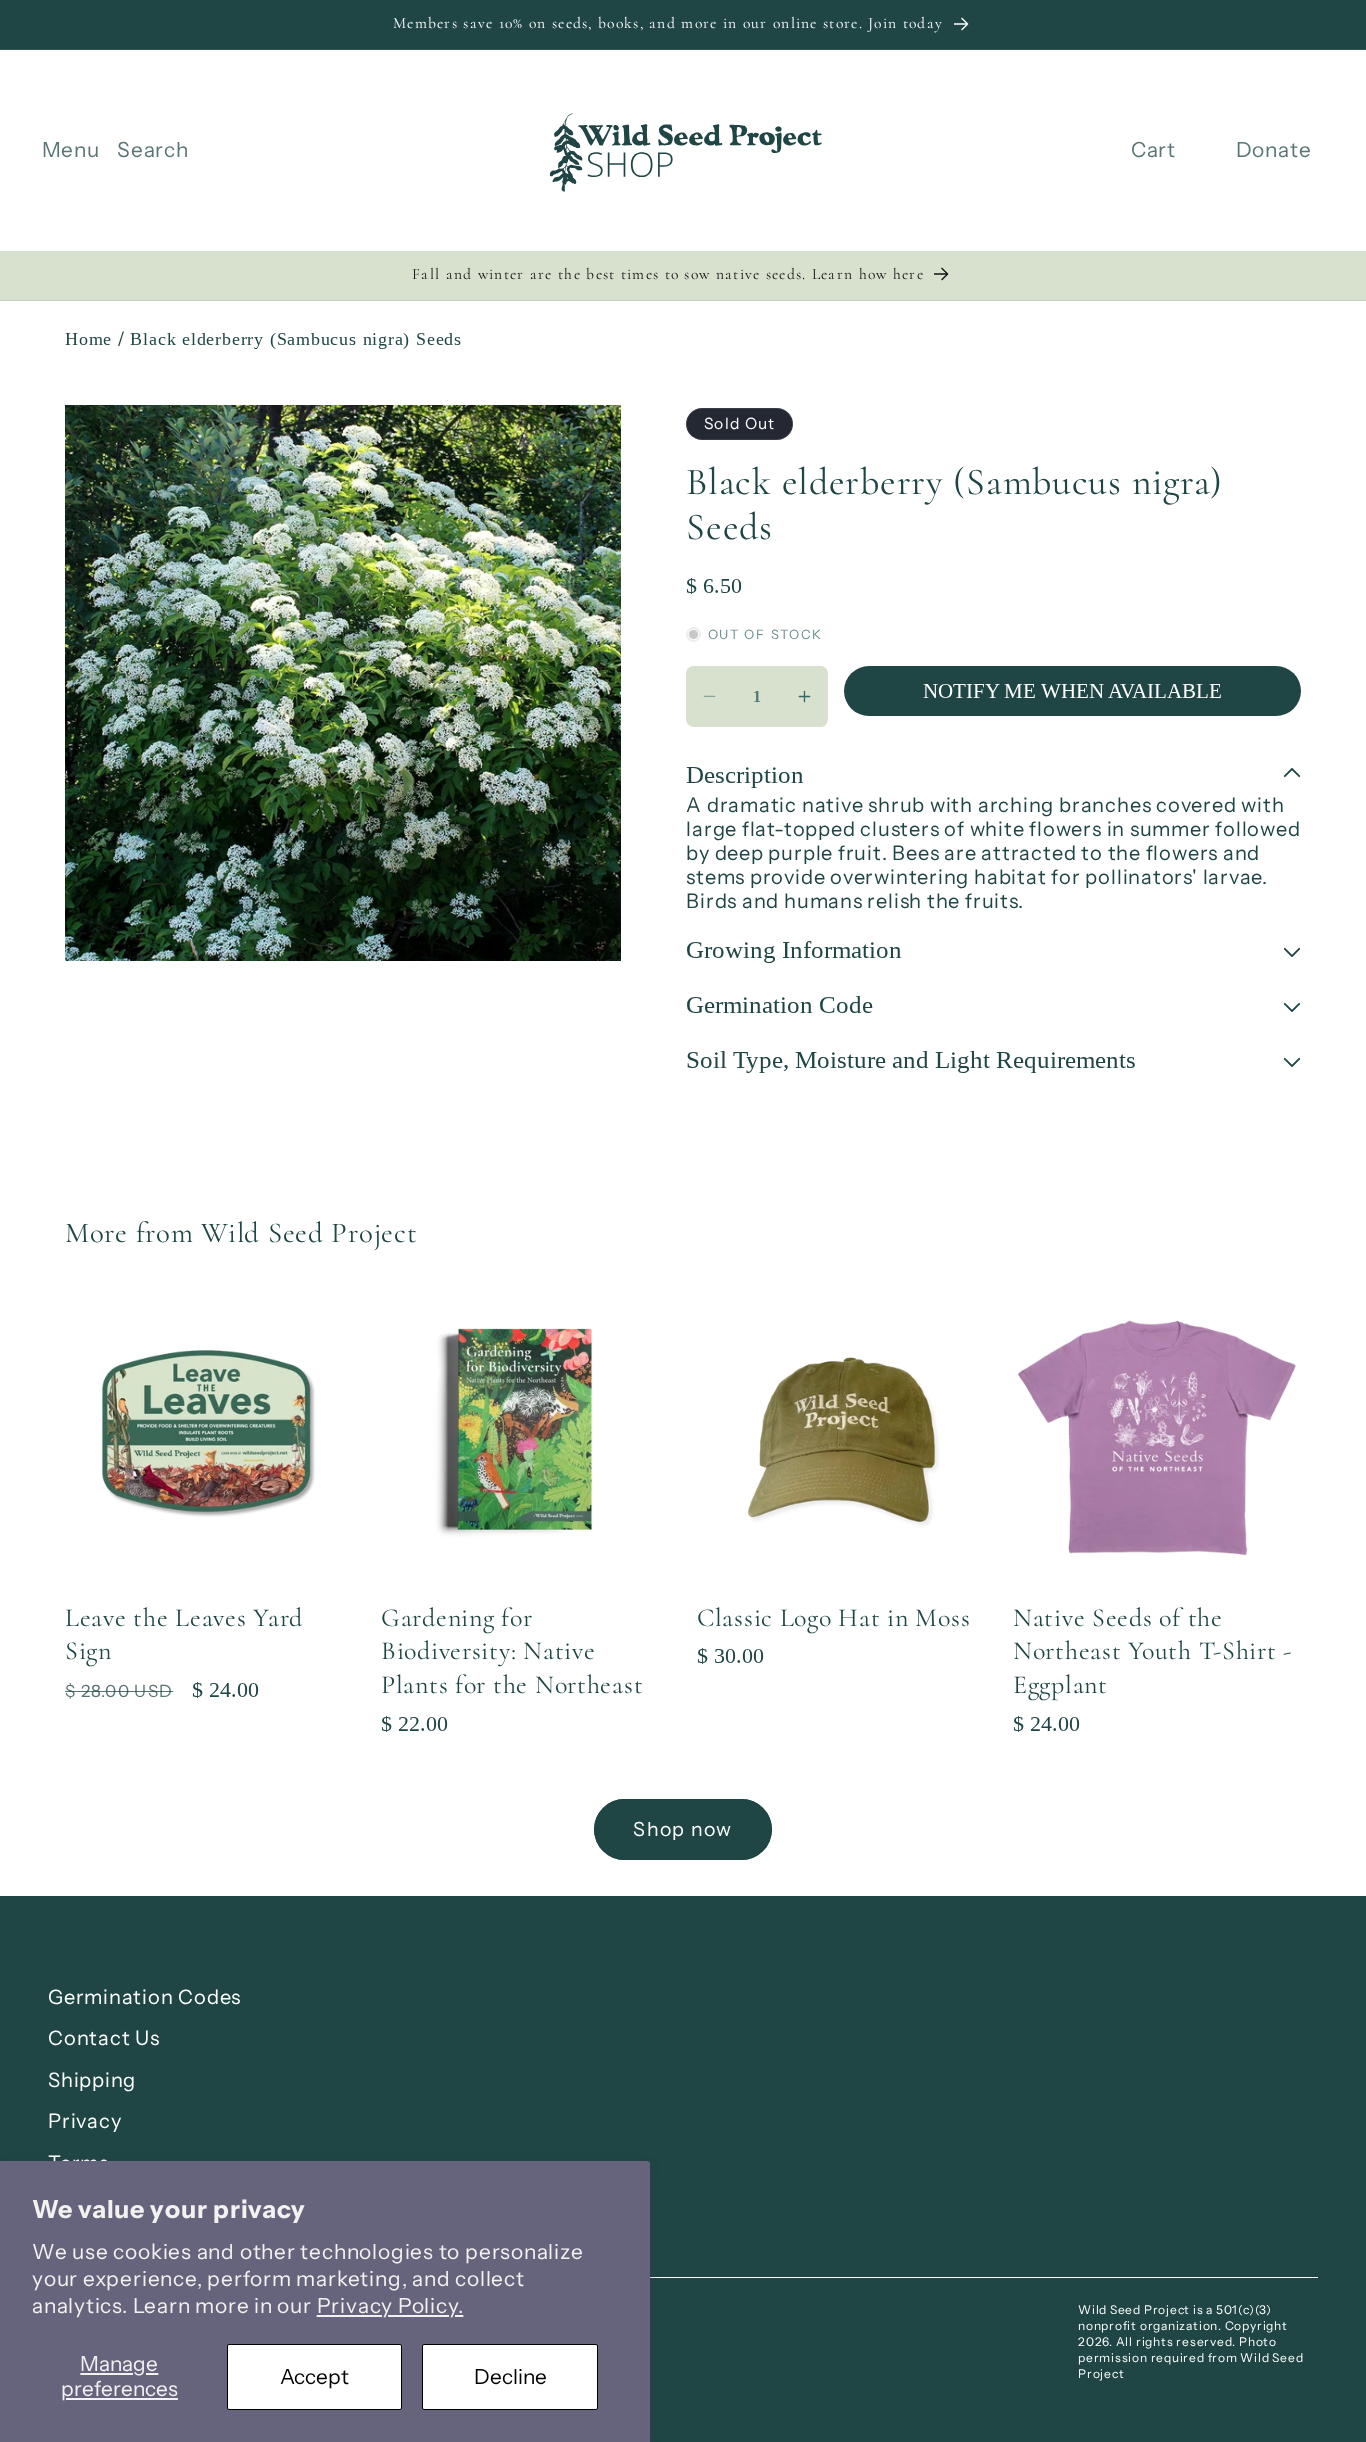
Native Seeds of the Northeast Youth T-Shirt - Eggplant (1152, 1651)
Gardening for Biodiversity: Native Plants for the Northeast (512, 1651)
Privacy (84, 2121)
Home (88, 339)
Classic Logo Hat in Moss (833, 1617)
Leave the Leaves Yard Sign (184, 1634)
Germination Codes (144, 1997)
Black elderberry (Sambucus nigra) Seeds (295, 339)
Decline (510, 2376)
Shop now (682, 1829)
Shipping (92, 2080)
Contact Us (104, 2038)
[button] (71, 151)
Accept (314, 2376)
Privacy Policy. (390, 2305)
